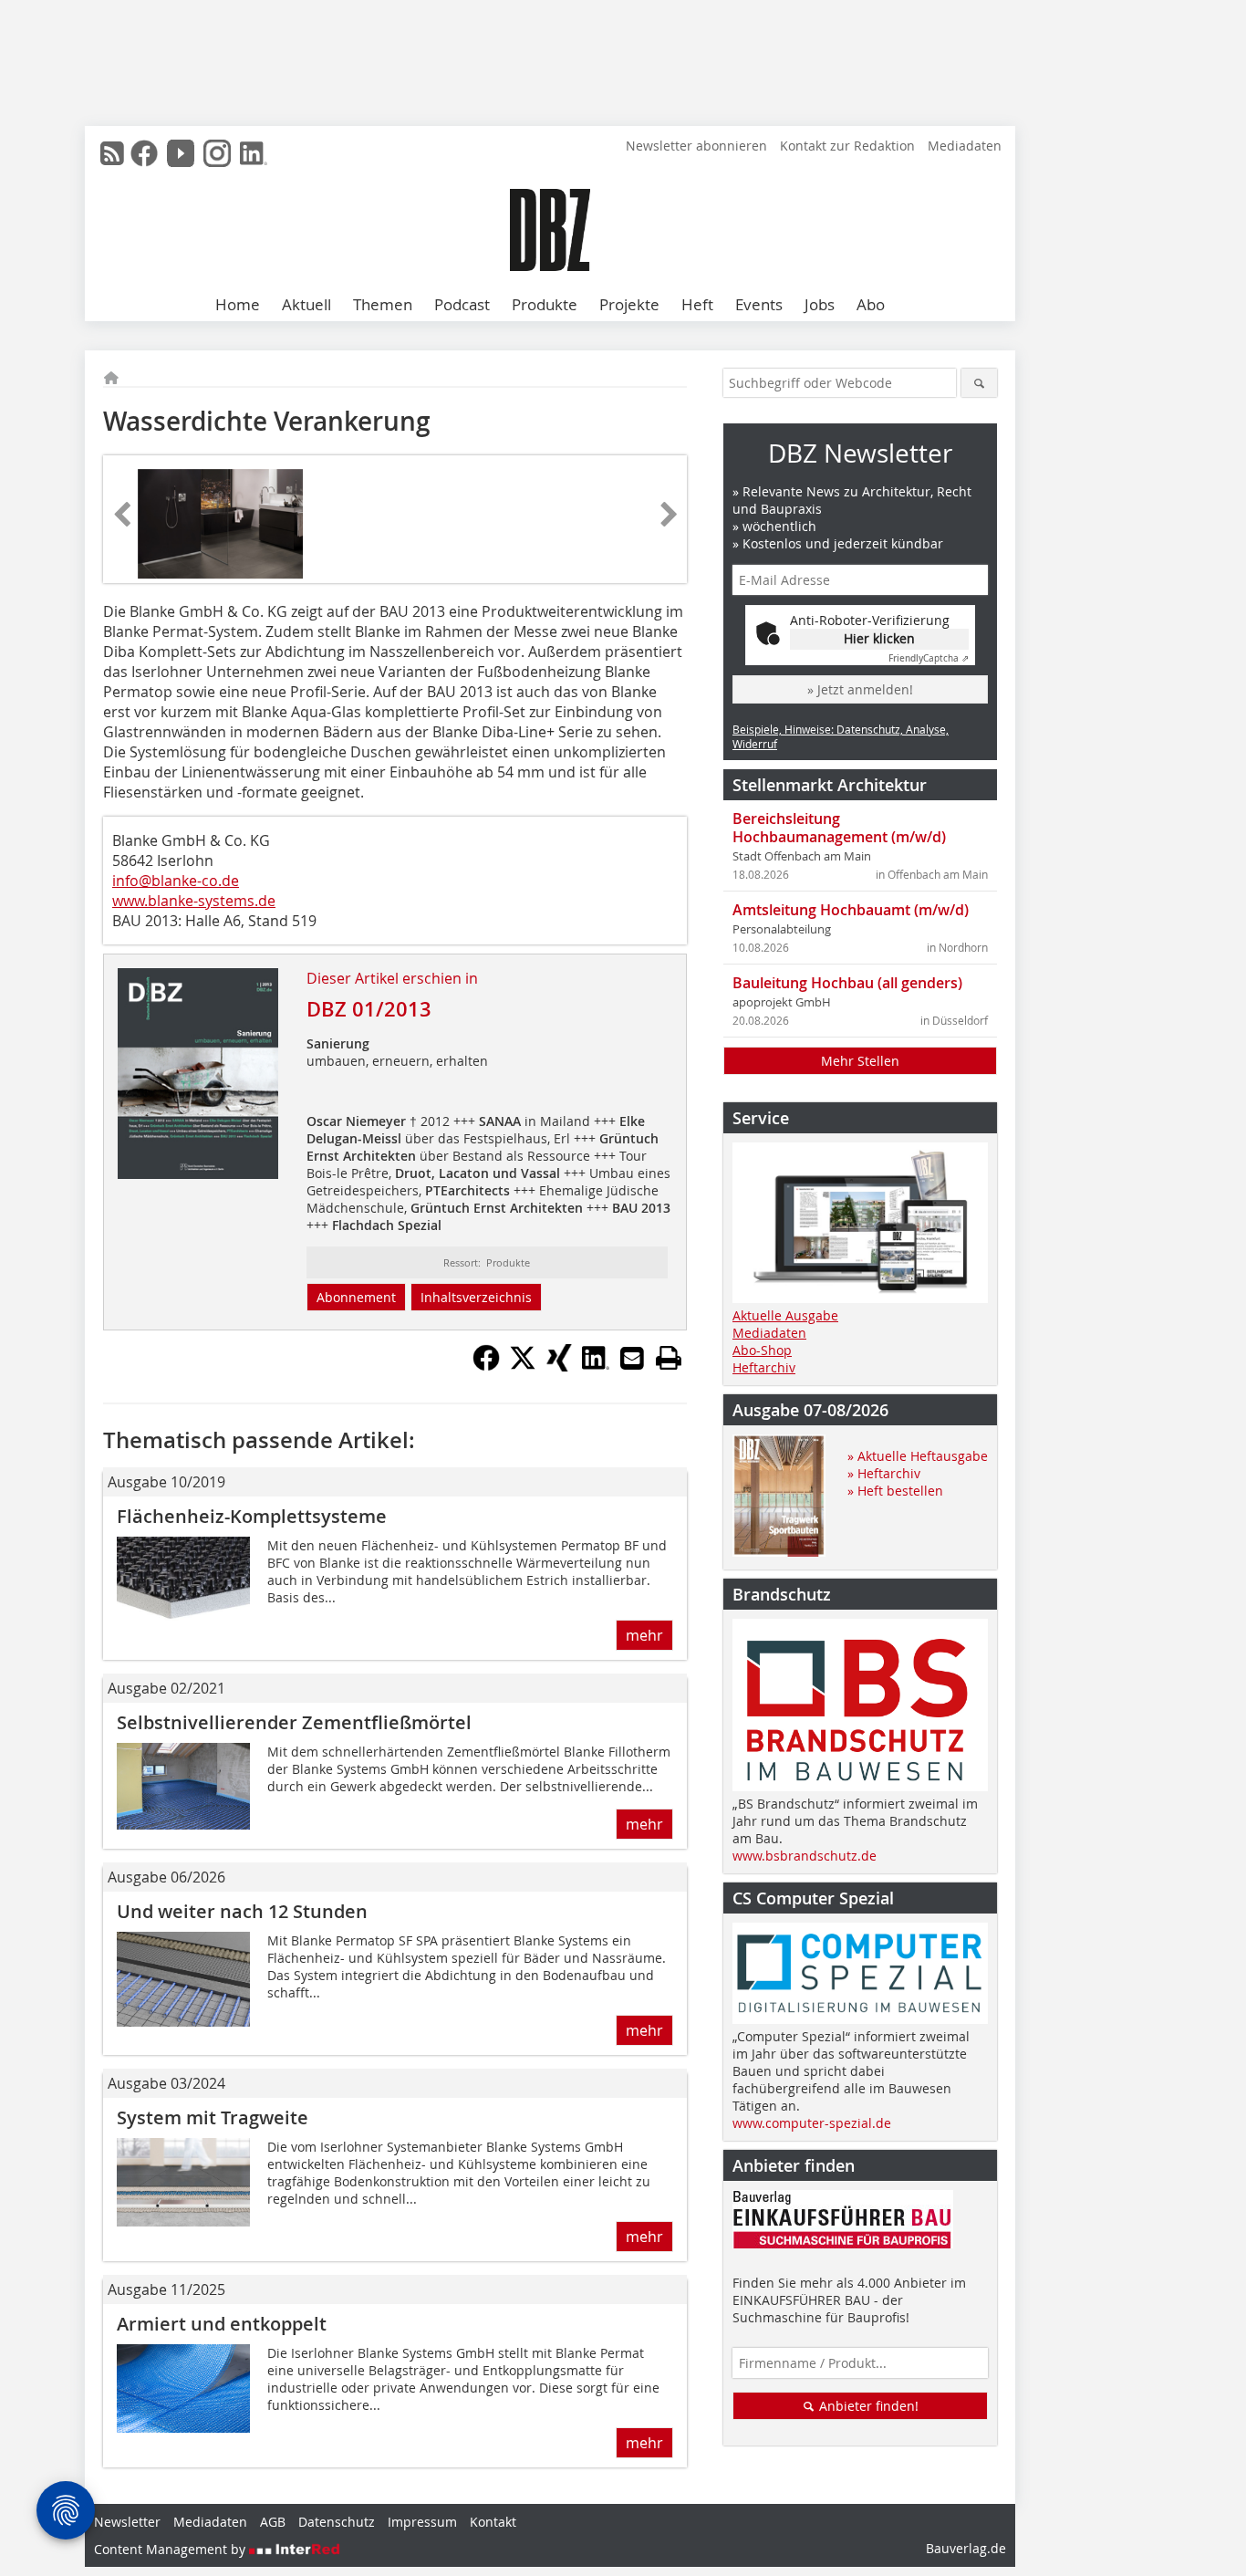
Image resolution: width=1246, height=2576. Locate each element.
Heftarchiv (764, 1367)
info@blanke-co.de (176, 881)
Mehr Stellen (860, 1061)
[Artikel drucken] (669, 1358)
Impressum (422, 2522)
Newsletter (127, 2522)
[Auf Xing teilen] (559, 1366)
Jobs (820, 304)
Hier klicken (879, 638)
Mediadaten (965, 146)
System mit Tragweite (213, 2117)
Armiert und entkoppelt (222, 2324)
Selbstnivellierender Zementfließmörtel (294, 1722)
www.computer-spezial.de (812, 2123)
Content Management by (171, 2549)
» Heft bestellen (895, 1491)
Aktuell (306, 304)
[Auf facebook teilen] (486, 1366)
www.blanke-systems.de (194, 901)
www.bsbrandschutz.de (805, 1856)
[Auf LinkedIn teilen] (596, 1366)
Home (238, 304)
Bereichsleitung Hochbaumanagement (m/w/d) (839, 828)
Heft (697, 304)
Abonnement (356, 1297)
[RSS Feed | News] (112, 153)
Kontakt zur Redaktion (847, 146)
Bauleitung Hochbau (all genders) (847, 983)
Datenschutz (337, 2522)
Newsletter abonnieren (696, 146)
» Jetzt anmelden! (860, 689)
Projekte (629, 304)
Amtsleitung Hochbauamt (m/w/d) (851, 910)
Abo (871, 304)
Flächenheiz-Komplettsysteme (252, 1516)
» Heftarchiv (884, 1473)
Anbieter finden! (867, 2406)
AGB (273, 2522)
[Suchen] (979, 383)
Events (759, 304)
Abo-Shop (762, 1350)
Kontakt (493, 2522)
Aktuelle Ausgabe (785, 1315)
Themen (383, 304)
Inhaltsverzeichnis (476, 1297)
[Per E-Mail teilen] (632, 1358)
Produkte (545, 304)
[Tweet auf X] (523, 1366)
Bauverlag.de (966, 2548)
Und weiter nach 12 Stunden (242, 1911)
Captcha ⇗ (929, 658)
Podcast (462, 304)
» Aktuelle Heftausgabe (918, 1456)
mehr (644, 1635)
